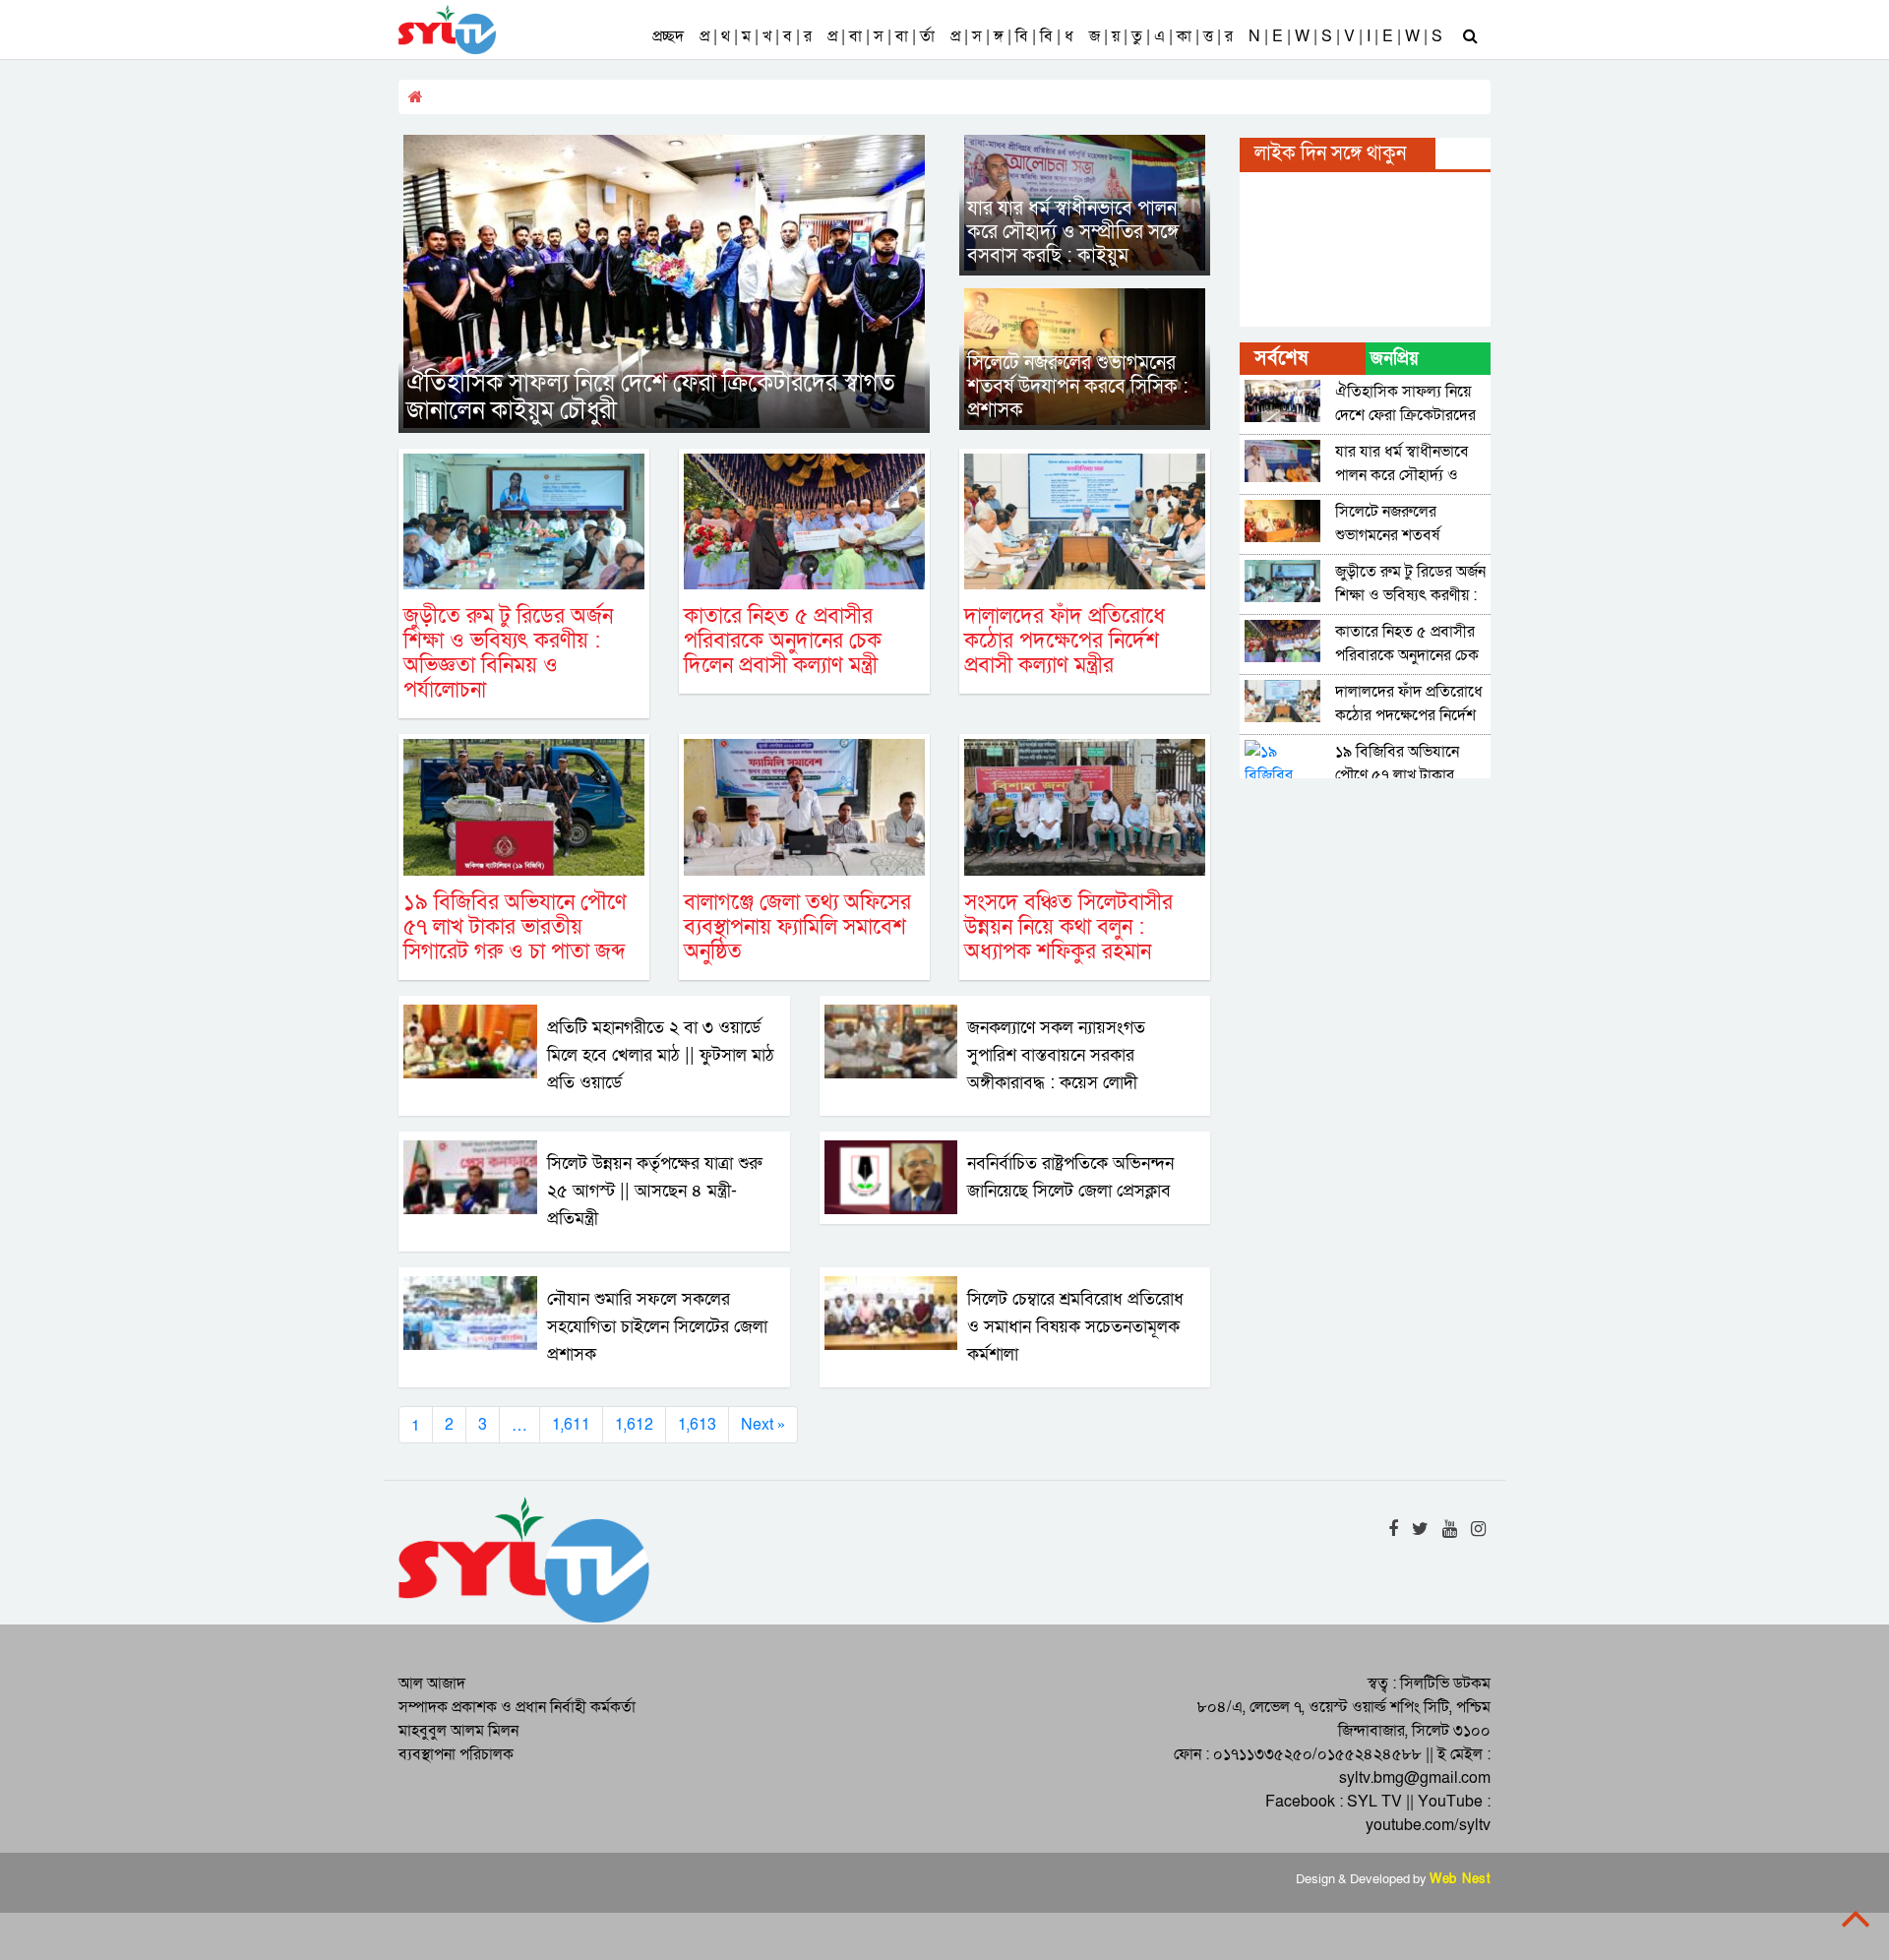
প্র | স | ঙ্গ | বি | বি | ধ (1012, 36)
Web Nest (1460, 1879)
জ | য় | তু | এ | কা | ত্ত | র (1161, 36)
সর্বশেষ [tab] (1281, 358)
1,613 (697, 1425)
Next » (763, 1425)
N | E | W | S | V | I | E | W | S (1345, 36)
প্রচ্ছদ (668, 36)
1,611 (571, 1425)
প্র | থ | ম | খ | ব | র (756, 36)
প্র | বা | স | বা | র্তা (881, 36)
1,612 (634, 1425)
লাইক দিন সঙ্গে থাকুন (1330, 153)
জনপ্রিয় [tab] (1395, 359)
